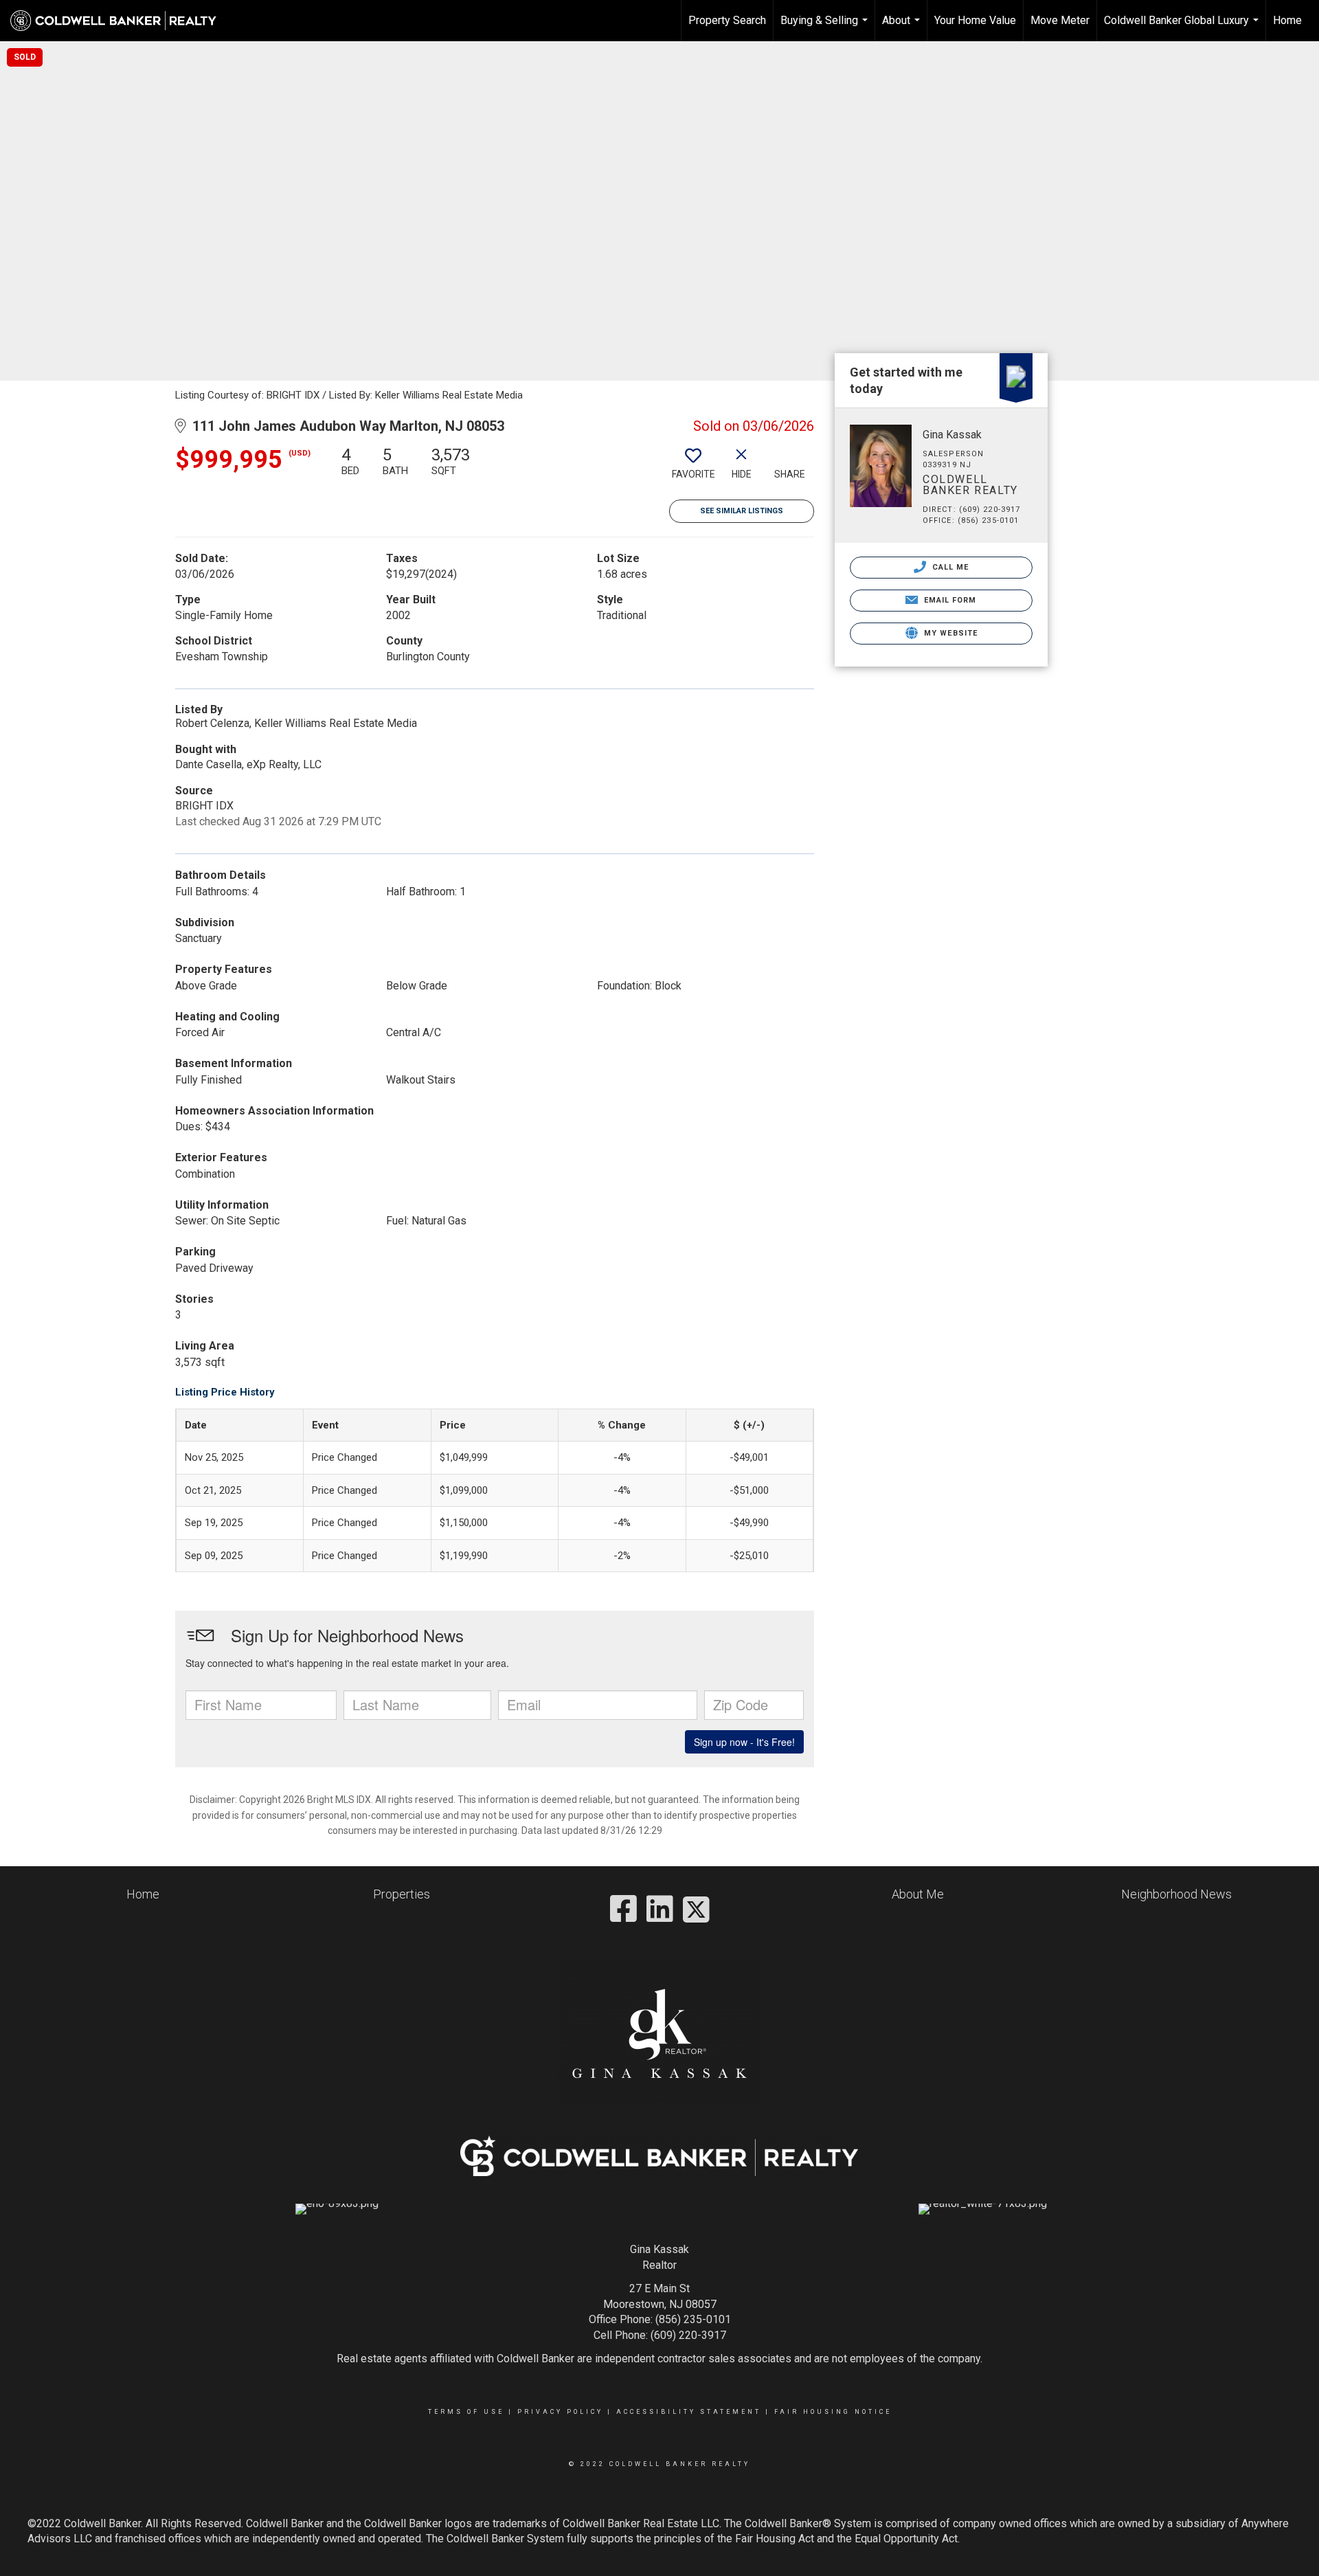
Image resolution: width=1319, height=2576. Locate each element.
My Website (949, 633)
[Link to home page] (120, 21)
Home (1287, 20)
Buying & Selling (826, 27)
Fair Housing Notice (833, 2412)
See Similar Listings (742, 511)
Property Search (727, 20)
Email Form (948, 600)
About (903, 27)
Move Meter (1060, 20)
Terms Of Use (466, 2412)
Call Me (949, 567)
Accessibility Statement (689, 2412)
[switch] (693, 468)
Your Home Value (975, 20)
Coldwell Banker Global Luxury (1183, 27)
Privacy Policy (560, 2412)
